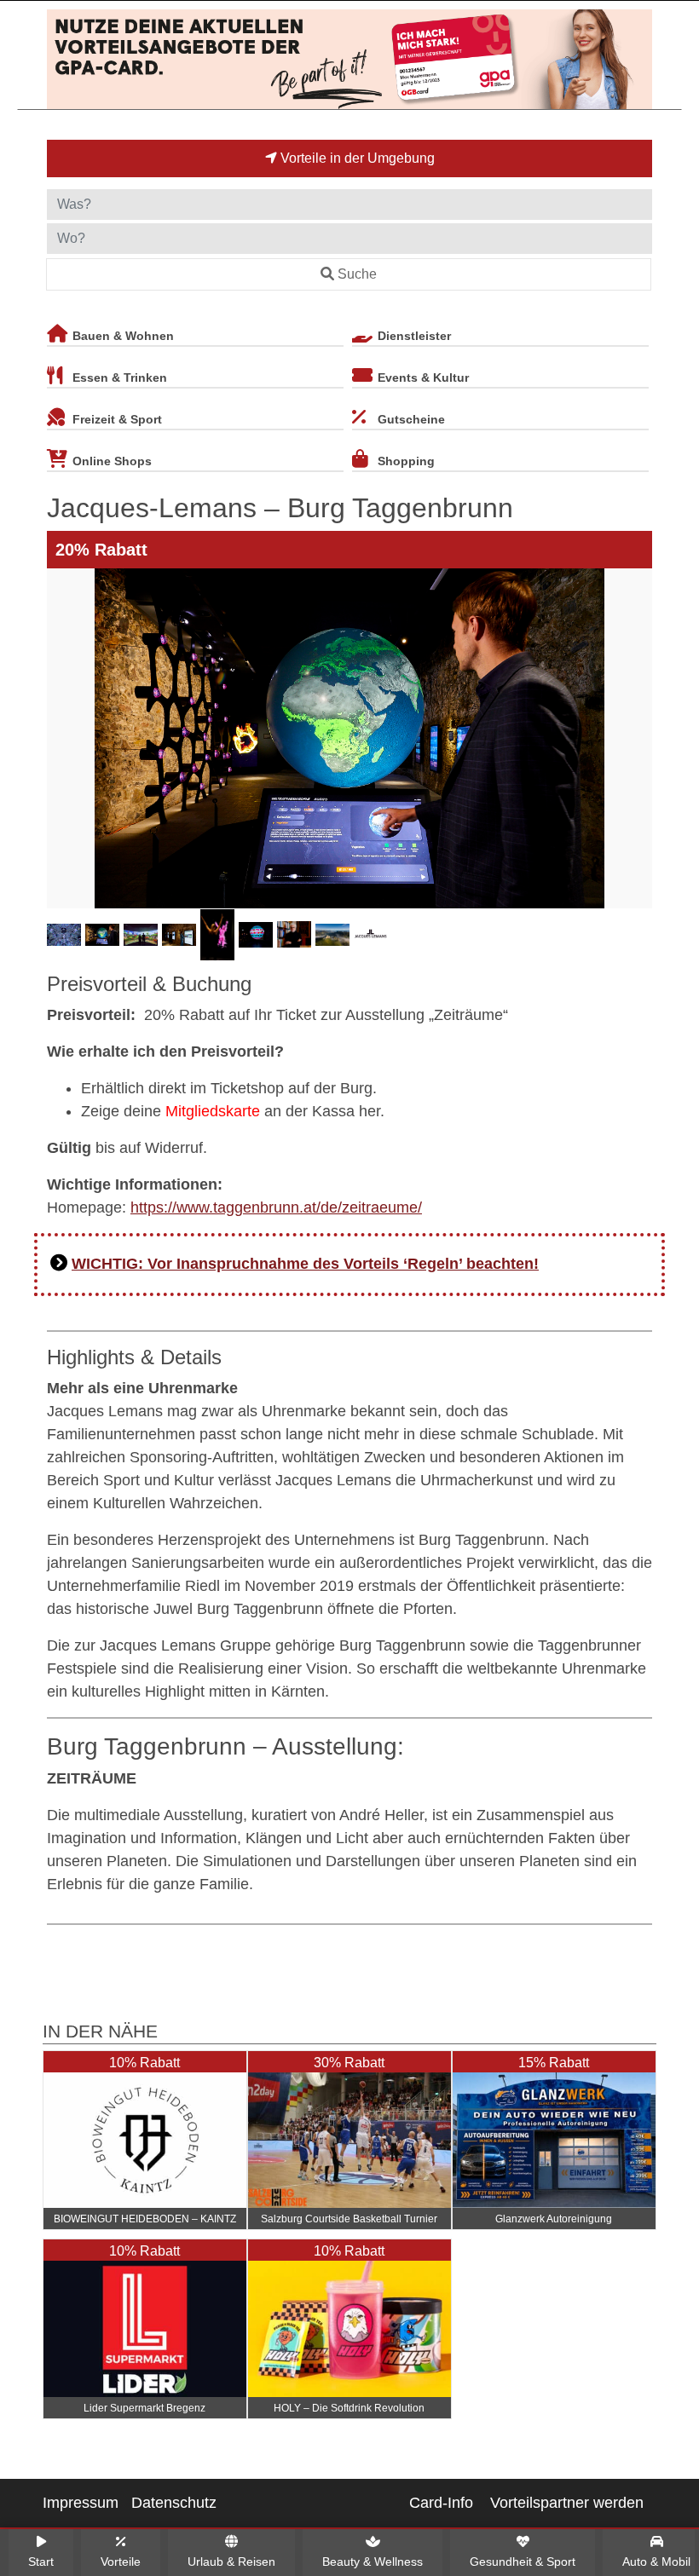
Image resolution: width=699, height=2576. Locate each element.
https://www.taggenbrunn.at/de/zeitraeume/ (276, 1207)
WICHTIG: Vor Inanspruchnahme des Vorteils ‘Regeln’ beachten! (305, 1264)
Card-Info (441, 2503)
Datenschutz (174, 2503)
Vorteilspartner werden (567, 2503)
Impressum (81, 2503)
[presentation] (63, 738)
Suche (357, 274)
